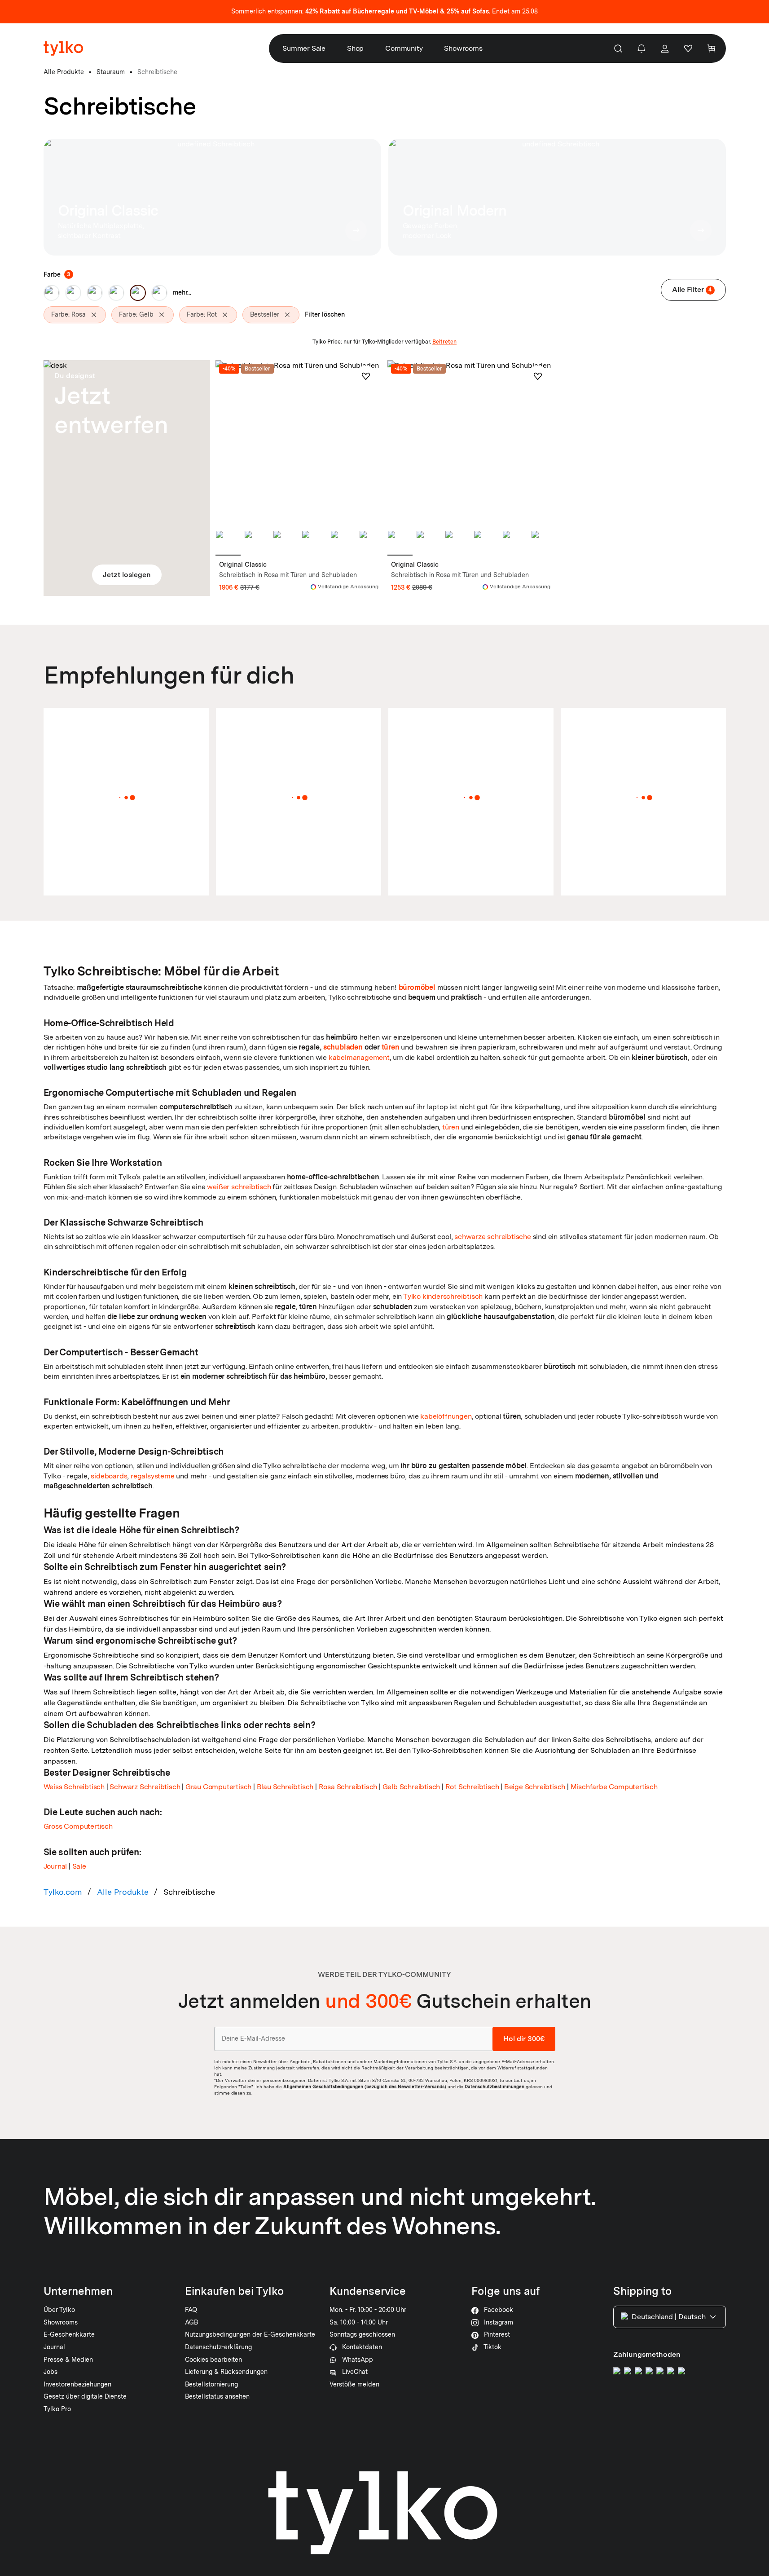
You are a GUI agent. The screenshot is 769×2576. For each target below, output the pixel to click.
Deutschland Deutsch (668, 2317)
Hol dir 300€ (524, 2039)
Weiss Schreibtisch (74, 1787)
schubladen (343, 1047)
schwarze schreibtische (493, 1237)
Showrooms (463, 48)
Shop (355, 48)
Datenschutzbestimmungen (494, 2086)
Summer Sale (304, 48)
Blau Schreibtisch (285, 1787)
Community (404, 48)
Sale (79, 1866)
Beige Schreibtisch (535, 1787)
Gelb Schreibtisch (411, 1787)
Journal (55, 1866)
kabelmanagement (359, 1057)
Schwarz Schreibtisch (145, 1787)
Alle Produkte (123, 1892)
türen (391, 1047)
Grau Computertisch (218, 1787)
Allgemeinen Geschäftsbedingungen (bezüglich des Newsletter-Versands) (365, 2086)
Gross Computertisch (78, 1826)
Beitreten (444, 342)
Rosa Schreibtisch (348, 1787)
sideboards (109, 1476)
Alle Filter (692, 289)
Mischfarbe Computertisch (614, 1787)
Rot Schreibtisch (472, 1787)
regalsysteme (153, 1476)
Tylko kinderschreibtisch (443, 1296)
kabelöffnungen (446, 1416)
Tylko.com (63, 1892)
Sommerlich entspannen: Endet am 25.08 (384, 11)
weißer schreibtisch (239, 1187)
